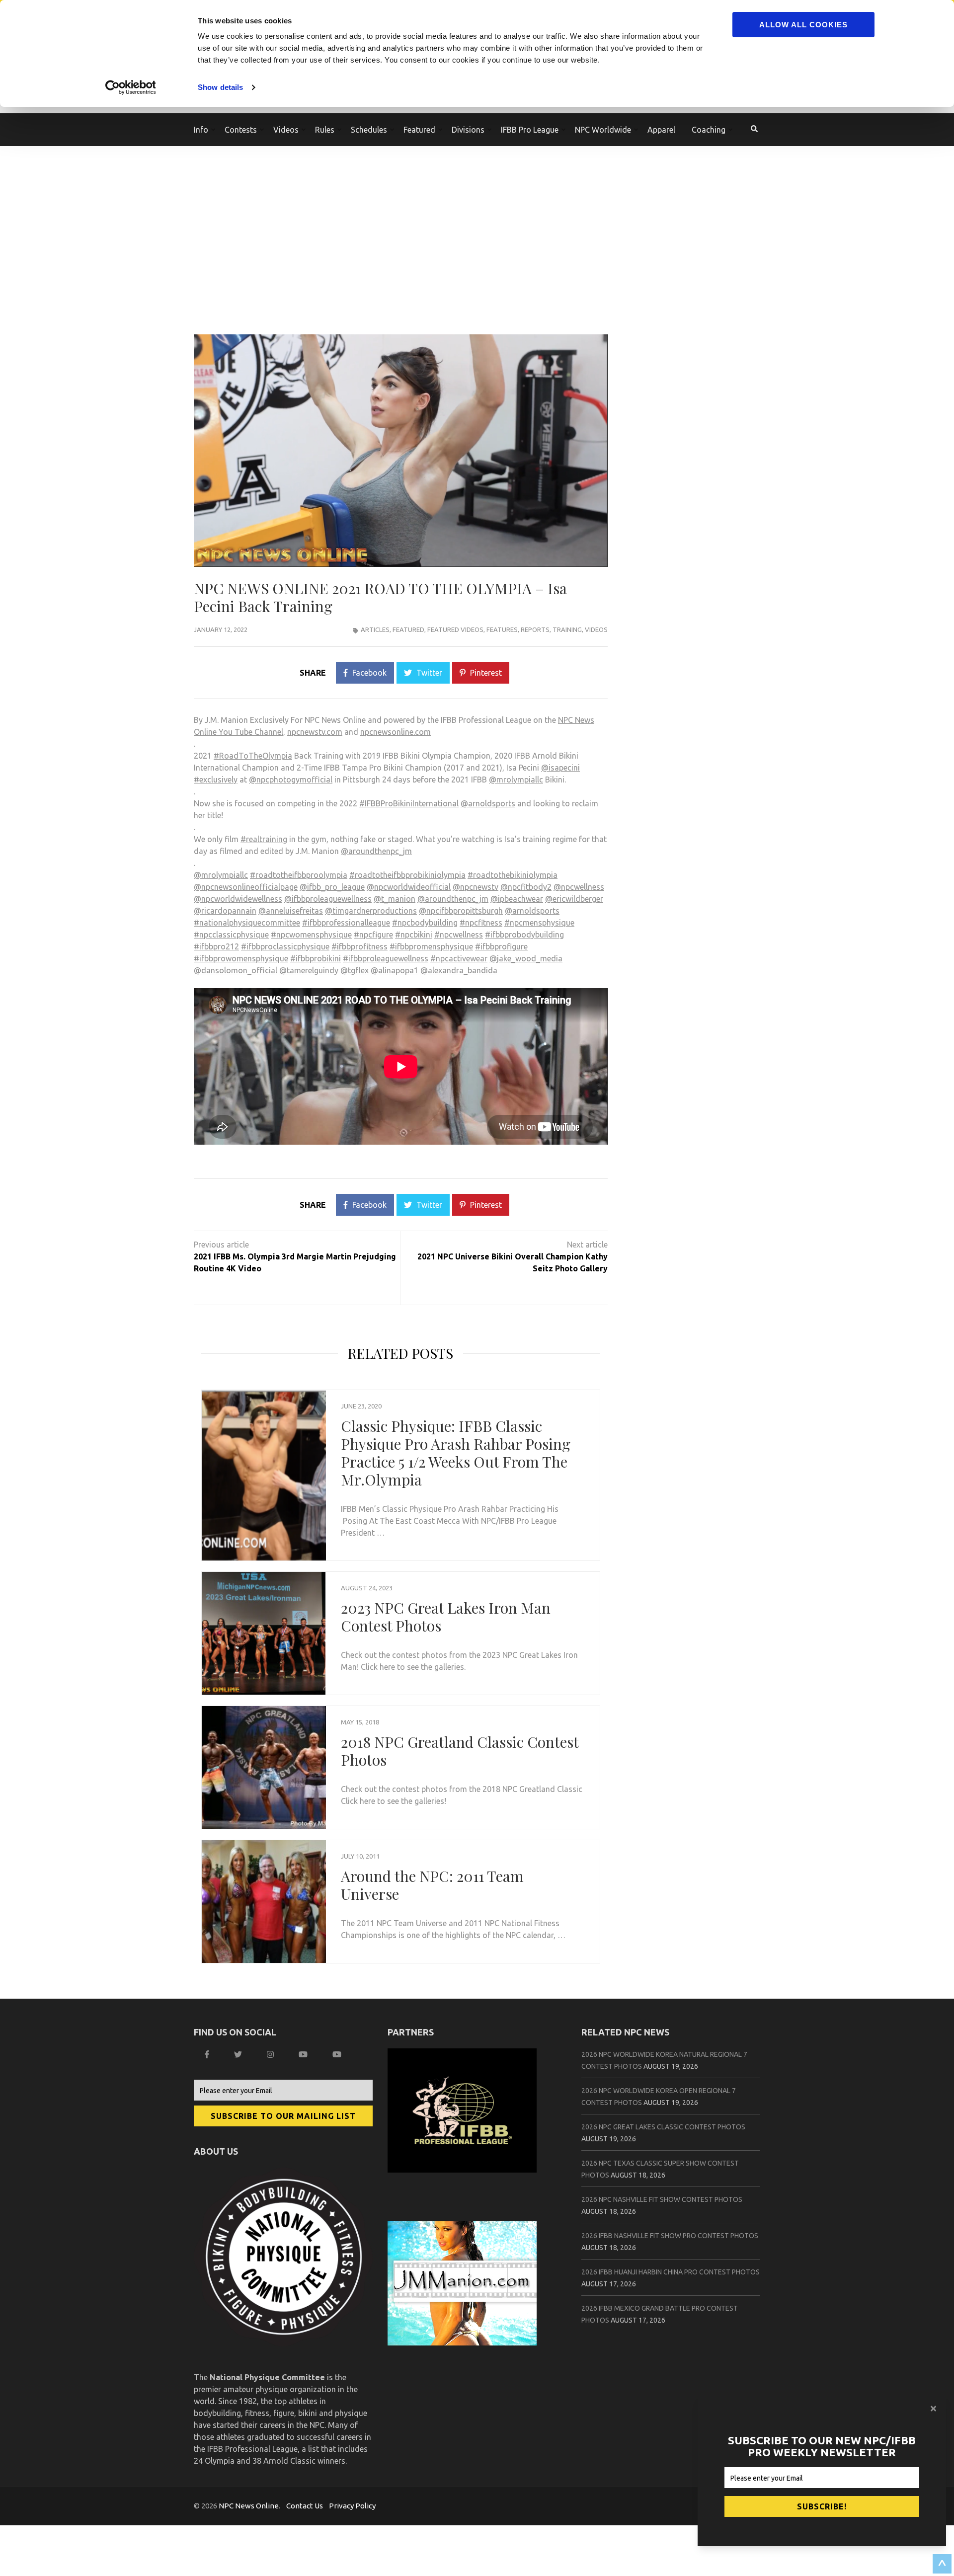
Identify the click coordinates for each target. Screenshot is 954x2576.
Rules (325, 130)
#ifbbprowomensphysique (241, 958)
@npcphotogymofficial (291, 780)
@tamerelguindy (309, 970)
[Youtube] (338, 2054)
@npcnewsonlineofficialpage (246, 887)
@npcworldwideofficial (409, 887)
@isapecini (560, 768)
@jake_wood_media (526, 958)
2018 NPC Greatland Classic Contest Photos (460, 1751)
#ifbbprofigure (501, 946)
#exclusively (216, 780)
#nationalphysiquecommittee (247, 923)
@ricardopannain (225, 911)
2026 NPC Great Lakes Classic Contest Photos (663, 2127)
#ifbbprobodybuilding (524, 935)
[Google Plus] (304, 2054)
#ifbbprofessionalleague (346, 923)
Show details (220, 87)
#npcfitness (481, 923)
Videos (596, 629)
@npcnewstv (476, 887)
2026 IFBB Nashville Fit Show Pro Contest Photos (670, 2236)
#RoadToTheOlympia (253, 756)
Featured (419, 130)
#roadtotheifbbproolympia (299, 875)
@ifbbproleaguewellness (328, 899)
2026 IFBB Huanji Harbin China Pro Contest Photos (671, 2272)
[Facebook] (208, 2054)
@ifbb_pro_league (332, 887)
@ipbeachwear (517, 899)
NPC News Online (249, 2506)
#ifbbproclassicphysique (285, 946)
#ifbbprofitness (359, 946)
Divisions (468, 130)
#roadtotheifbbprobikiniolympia (407, 875)
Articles (375, 629)
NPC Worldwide (603, 130)
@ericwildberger (574, 899)
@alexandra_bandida (459, 970)
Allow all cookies (803, 25)
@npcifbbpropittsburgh (461, 911)
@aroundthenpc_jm (376, 851)
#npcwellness (459, 935)
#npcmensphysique (539, 923)
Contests (241, 130)
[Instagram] (272, 2054)
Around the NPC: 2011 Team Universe (432, 1885)
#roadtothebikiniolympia (513, 875)
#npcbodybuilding (425, 923)
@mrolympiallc (516, 780)
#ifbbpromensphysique (431, 946)
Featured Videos (455, 629)
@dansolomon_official (236, 970)
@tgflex (355, 970)
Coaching (709, 130)
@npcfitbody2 (526, 887)
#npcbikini (414, 935)
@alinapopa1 (395, 970)
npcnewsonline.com (396, 732)
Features (502, 629)
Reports (535, 629)
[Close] (935, 2409)
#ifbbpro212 (216, 946)
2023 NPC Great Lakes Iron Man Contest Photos (446, 1617)
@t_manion (395, 899)
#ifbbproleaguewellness (386, 958)
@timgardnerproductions (371, 911)
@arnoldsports (488, 803)
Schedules (369, 130)
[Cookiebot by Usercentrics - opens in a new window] (132, 87)
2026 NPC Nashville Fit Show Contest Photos (662, 2199)
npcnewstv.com (315, 732)
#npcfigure (373, 935)
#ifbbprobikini (316, 958)
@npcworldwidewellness (238, 899)
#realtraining (264, 839)
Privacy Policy (352, 2506)
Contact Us (305, 2506)
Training (567, 629)
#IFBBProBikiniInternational (409, 803)
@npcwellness (579, 887)
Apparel (661, 130)
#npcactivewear (459, 958)
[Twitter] (239, 2054)
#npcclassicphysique (231, 935)
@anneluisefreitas (291, 911)
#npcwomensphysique (311, 935)
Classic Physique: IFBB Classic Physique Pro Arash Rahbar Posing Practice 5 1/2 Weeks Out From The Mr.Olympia (456, 1453)
